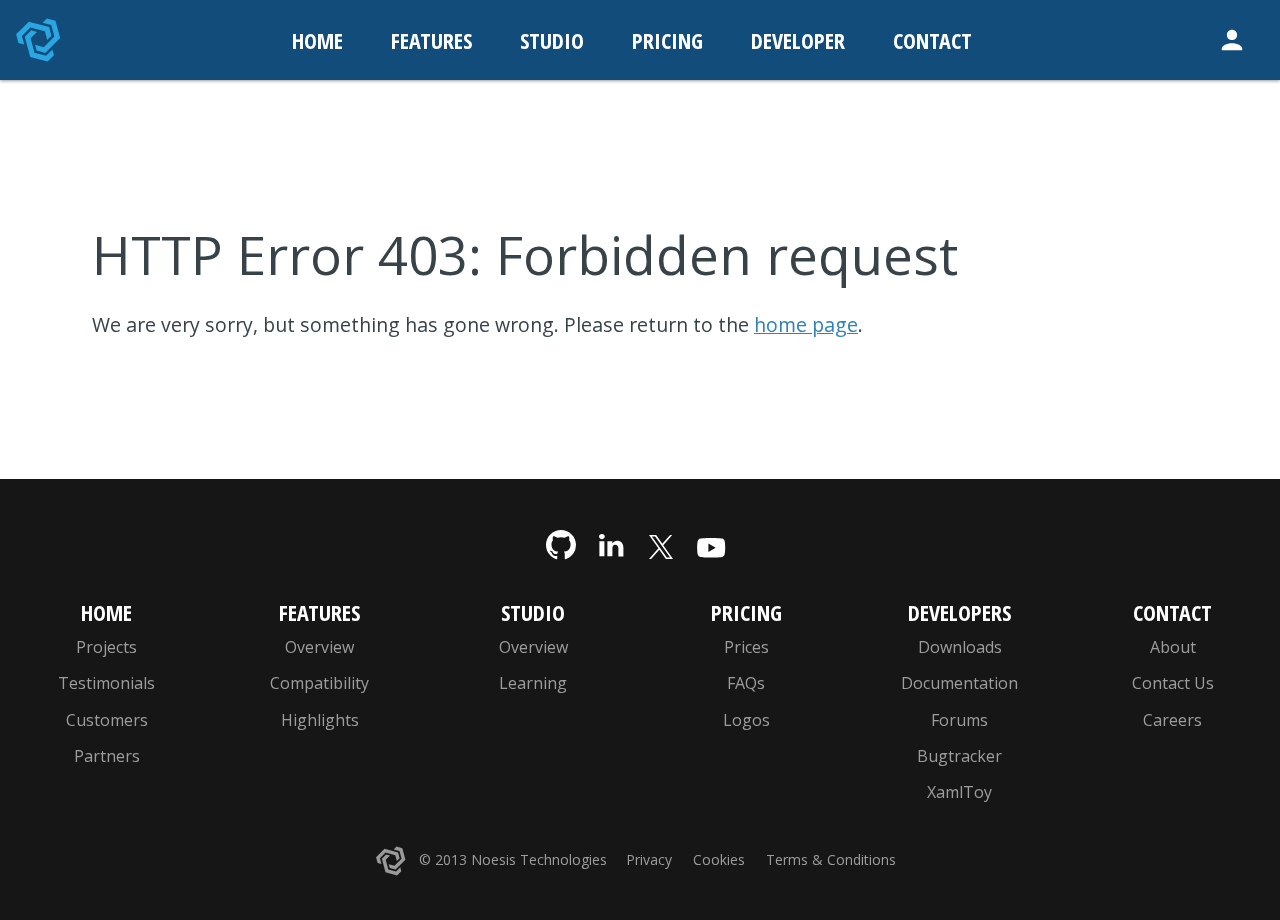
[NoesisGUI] (40, 40)
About (1173, 647)
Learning (533, 683)
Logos (746, 720)
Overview (319, 647)
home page (806, 324)
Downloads (960, 647)
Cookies (719, 859)
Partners (107, 756)
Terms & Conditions (831, 859)
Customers (107, 720)
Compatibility (319, 683)
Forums (959, 720)
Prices (746, 647)
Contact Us (1173, 683)
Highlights (320, 720)
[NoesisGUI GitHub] (561, 546)
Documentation (959, 683)
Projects (106, 647)
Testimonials (106, 683)
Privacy (649, 859)
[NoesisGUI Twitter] (661, 546)
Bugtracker (959, 756)
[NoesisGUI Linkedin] (611, 546)
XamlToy (959, 792)
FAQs (746, 683)
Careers (1172, 720)
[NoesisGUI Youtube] (711, 546)
